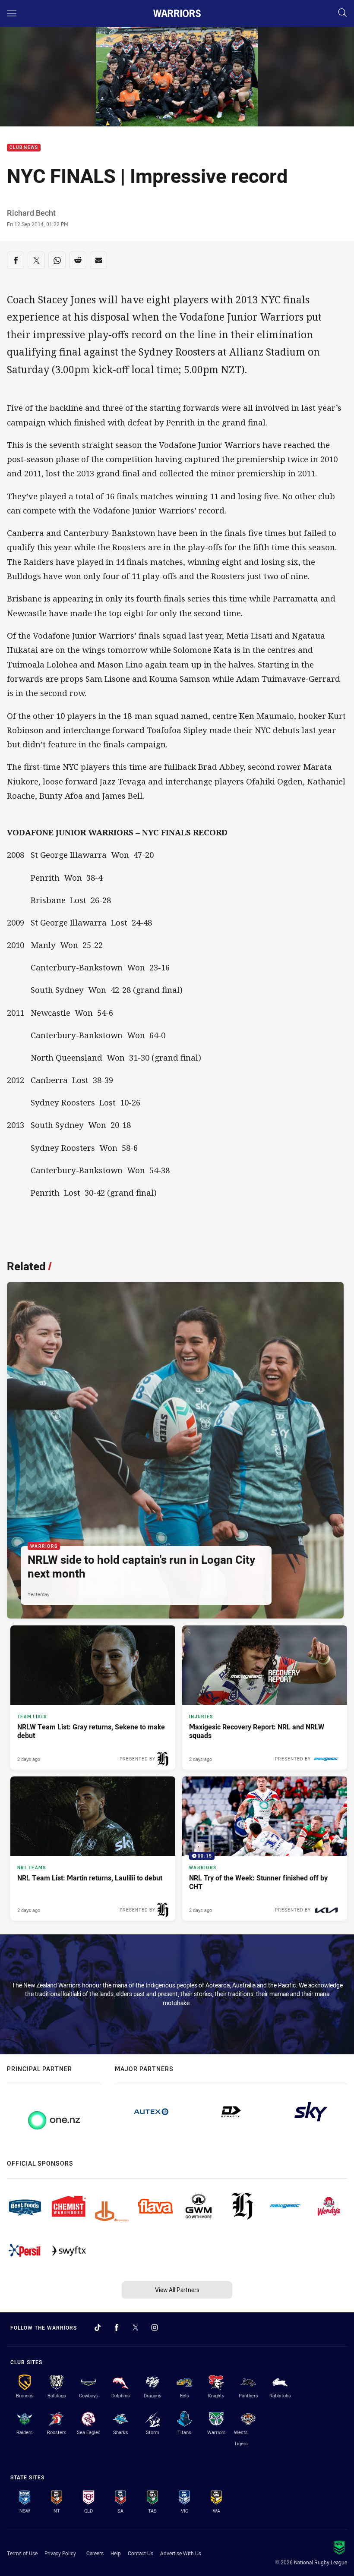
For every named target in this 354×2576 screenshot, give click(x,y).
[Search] (342, 13)
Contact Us (141, 2553)
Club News (24, 148)
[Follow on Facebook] (117, 2327)
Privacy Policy (60, 2553)
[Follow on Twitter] (136, 2327)
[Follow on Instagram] (155, 2327)
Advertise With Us (181, 2553)
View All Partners (177, 2290)
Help (116, 2553)
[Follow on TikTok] (98, 2327)
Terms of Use (22, 2553)
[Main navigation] (12, 13)
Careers (95, 2553)
